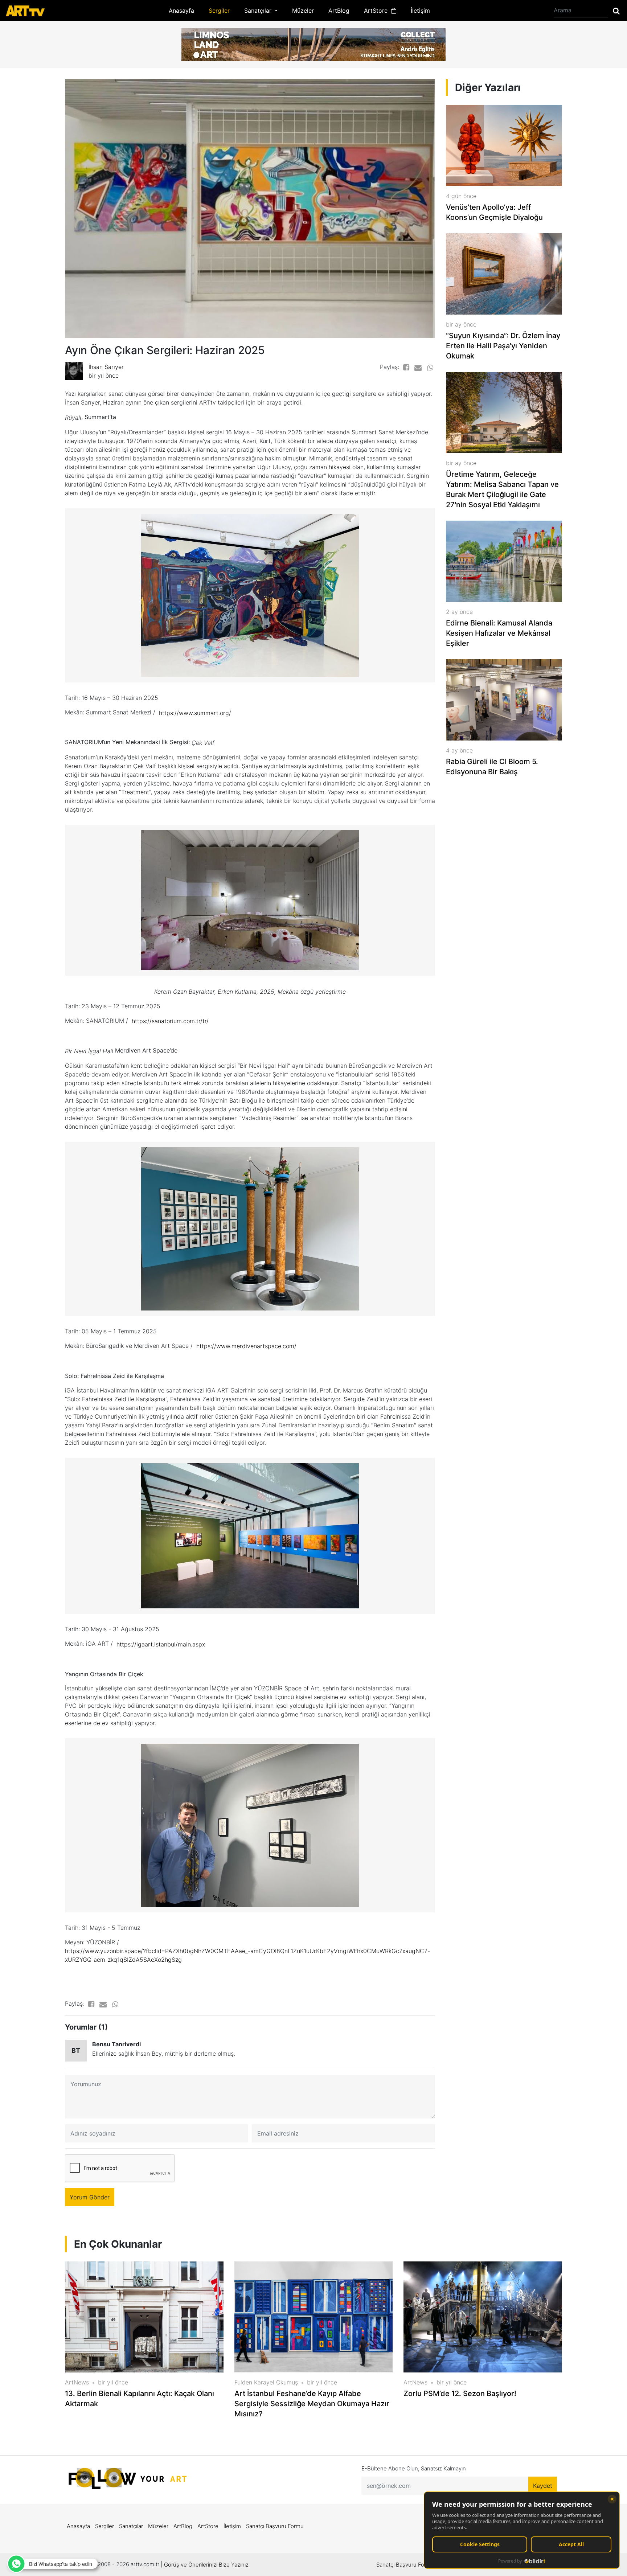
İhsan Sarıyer (106, 367)
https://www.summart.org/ (195, 713)
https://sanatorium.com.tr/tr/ (170, 1021)
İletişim (420, 11)
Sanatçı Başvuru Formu (275, 2526)
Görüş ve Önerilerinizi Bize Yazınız (206, 2565)
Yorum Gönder (90, 2197)
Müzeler (303, 11)
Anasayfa (181, 11)
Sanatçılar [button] (259, 11)
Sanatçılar (131, 2526)
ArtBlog (339, 11)
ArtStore (378, 11)
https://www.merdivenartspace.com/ (246, 1346)
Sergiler (219, 11)
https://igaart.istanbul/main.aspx (161, 1644)
